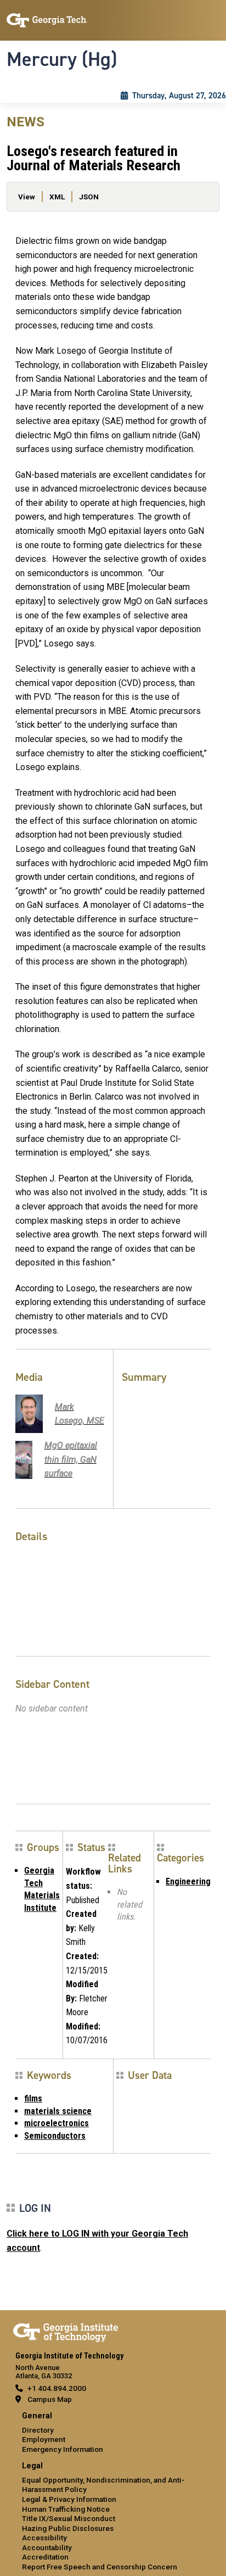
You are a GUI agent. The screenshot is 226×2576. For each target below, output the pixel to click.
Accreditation (45, 2557)
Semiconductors (55, 2136)
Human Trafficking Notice (66, 2509)
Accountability (47, 2547)
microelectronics (56, 2123)
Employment (44, 2439)
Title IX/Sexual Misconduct (69, 2518)
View (27, 197)
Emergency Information (63, 2449)
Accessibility (44, 2538)
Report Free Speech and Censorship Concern (100, 2567)
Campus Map (50, 2399)
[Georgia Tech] (66, 2330)
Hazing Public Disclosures (68, 2528)
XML (57, 197)
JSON (89, 197)
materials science (58, 2111)
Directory (38, 2430)
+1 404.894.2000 (57, 2388)
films (33, 2098)
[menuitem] (113, 2433)
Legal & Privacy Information (69, 2499)
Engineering (188, 1881)
